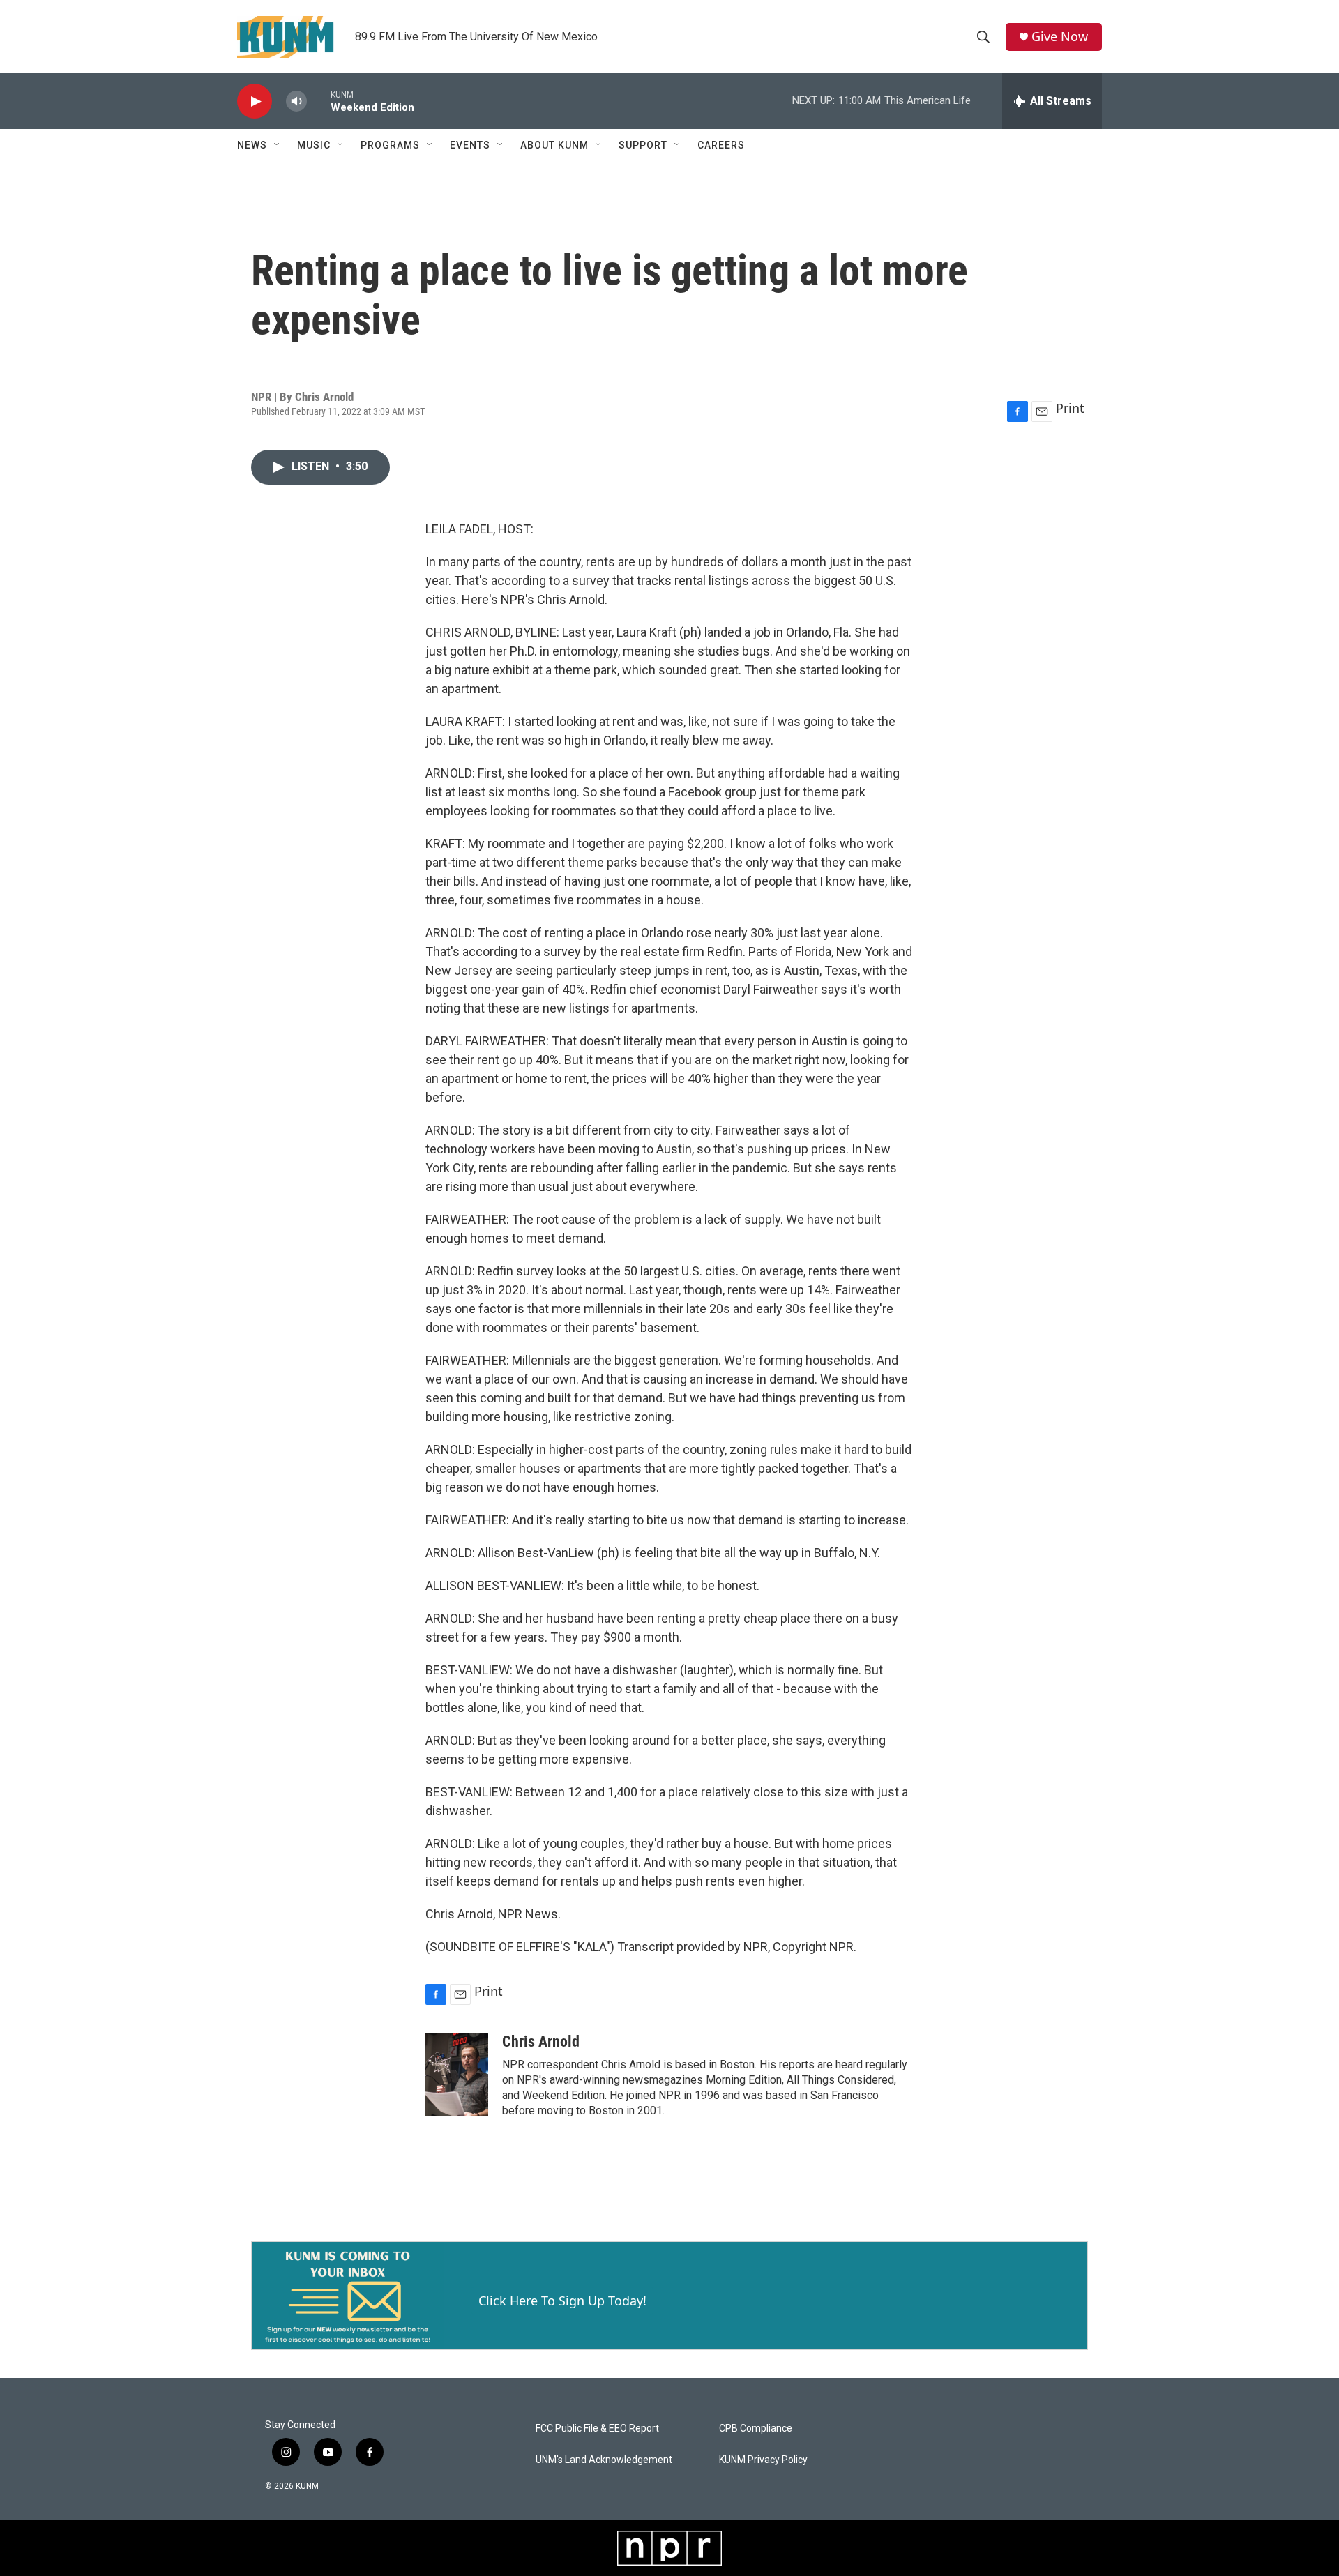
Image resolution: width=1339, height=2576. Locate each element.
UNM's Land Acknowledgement (604, 2460)
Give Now (1060, 37)
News (252, 145)
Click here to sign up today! (562, 2301)
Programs (390, 145)
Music (314, 145)
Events (470, 145)
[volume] (296, 101)
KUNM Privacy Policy (763, 2460)
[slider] (319, 101)
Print (1070, 408)
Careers (721, 145)
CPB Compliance (756, 2429)
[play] (255, 101)
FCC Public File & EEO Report (597, 2429)
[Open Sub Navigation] (278, 145)
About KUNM (554, 145)
